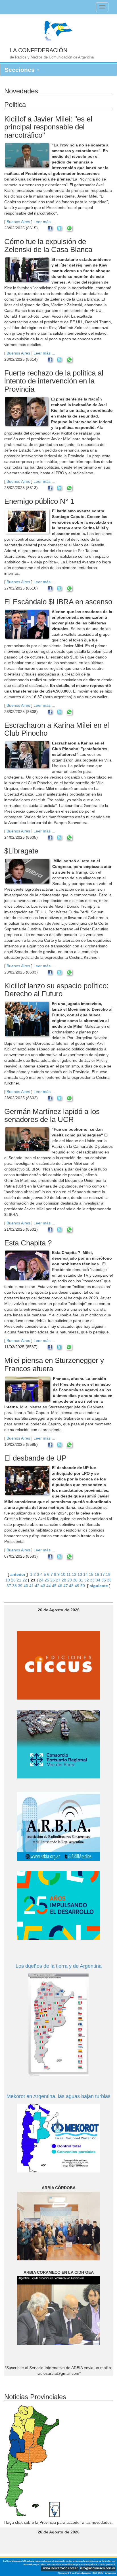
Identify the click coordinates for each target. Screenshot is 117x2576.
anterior (18, 1574)
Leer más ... (44, 222)
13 (80, 1574)
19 (8, 1580)
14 (85, 1574)
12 (74, 1574)
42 (37, 1586)
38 (14, 1586)
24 (41, 1580)
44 (49, 1586)
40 (26, 1586)
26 (53, 1580)
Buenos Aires (18, 222)
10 (63, 1574)
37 (9, 1586)
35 (104, 1580)
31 (81, 1580)
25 (47, 1580)
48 (71, 1586)
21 (19, 1580)
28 (64, 1580)
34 (98, 1580)
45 (54, 1586)
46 (60, 1586)
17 (103, 1574)
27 (58, 1580)
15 (91, 1574)
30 (75, 1580)
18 (108, 1574)
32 (87, 1580)
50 (83, 1586)
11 (69, 1574)
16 (97, 1574)
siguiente (99, 1586)
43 (43, 1586)
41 (32, 1586)
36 (109, 1580)
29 (70, 1580)
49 (77, 1586)
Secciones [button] (20, 70)
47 (66, 1586)
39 (20, 1586)
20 (13, 1580)
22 (25, 1580)
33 (92, 1580)
